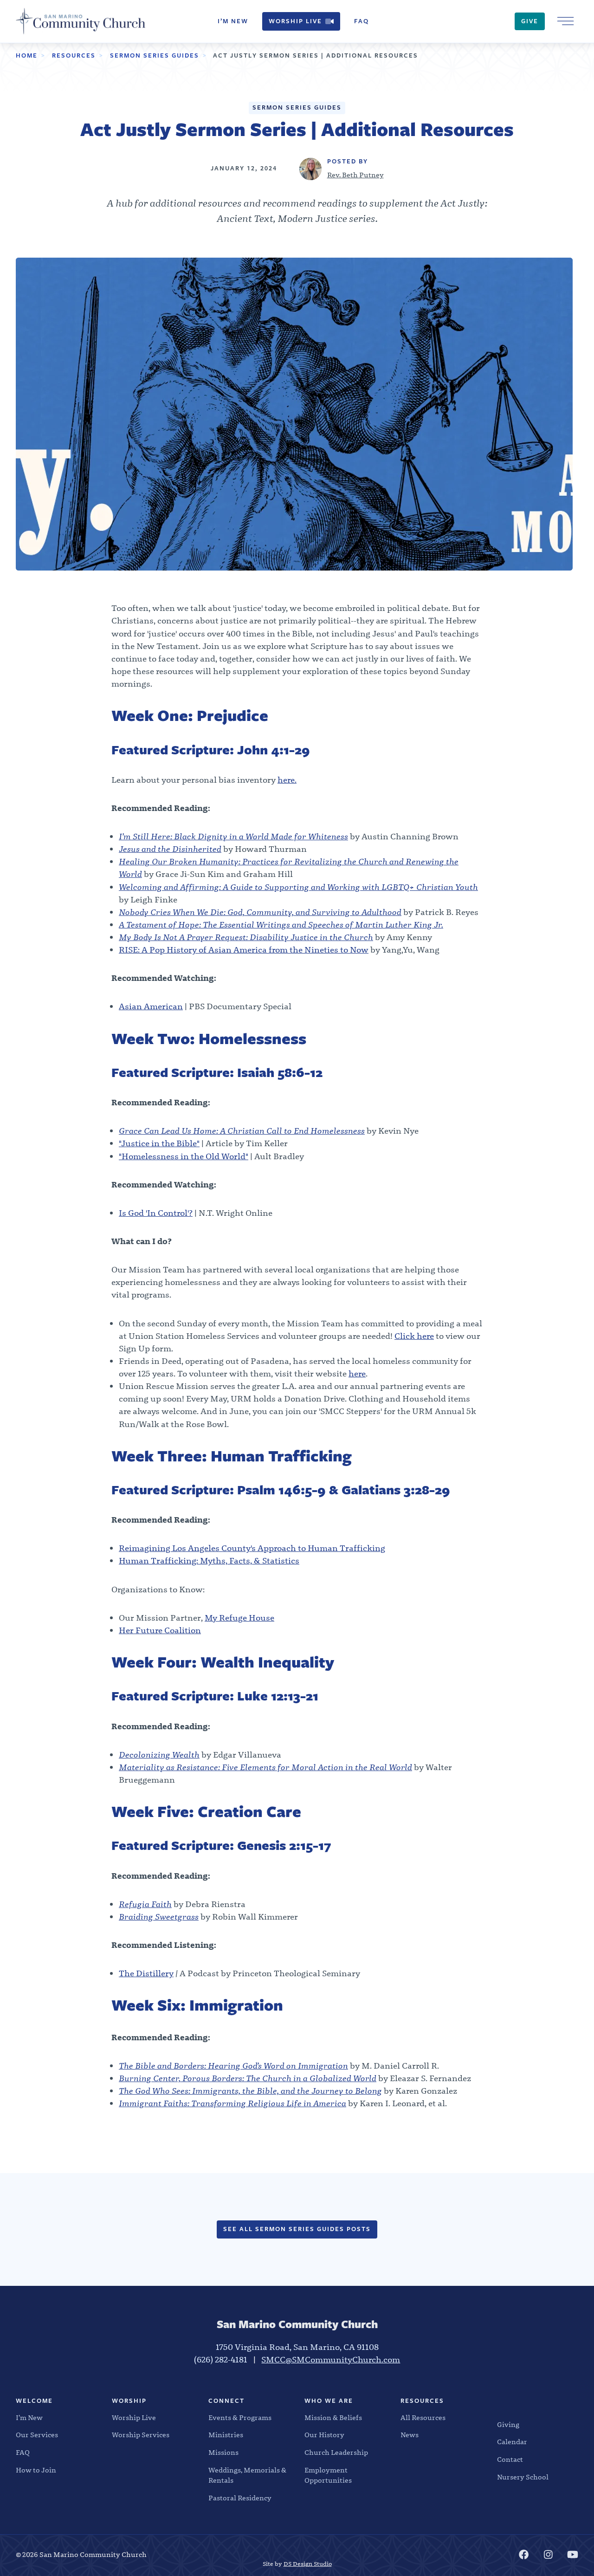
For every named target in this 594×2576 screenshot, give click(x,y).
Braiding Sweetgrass (159, 1917)
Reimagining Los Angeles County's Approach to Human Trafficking (252, 1548)
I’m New (233, 21)
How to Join (36, 2470)
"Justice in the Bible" (159, 1144)
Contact (510, 2459)
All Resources (423, 2418)
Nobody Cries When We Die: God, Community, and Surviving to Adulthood (260, 912)
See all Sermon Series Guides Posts (297, 2229)
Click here (414, 1336)
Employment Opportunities (328, 2475)
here (357, 1374)
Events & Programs (240, 2418)
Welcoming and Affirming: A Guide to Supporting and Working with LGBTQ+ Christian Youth (298, 887)
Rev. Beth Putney (355, 175)
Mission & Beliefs (333, 2418)
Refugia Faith (145, 1904)
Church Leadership (336, 2453)
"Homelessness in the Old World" (184, 1157)
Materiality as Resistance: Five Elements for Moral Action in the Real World (265, 1768)
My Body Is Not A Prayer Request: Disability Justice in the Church (246, 938)
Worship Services (141, 2435)
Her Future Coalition (160, 1631)
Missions (223, 2453)
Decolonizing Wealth (159, 1755)
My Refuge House (239, 1618)
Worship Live (295, 21)
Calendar (512, 2442)
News (410, 2435)
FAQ (362, 21)
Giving (508, 2425)
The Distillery (146, 1974)
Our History (324, 2435)
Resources (74, 55)
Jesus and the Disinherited (170, 849)
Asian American (151, 1007)
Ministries (226, 2435)
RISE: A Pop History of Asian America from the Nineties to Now (244, 950)
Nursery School (523, 2477)
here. (287, 780)
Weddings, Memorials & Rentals (247, 2475)
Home (27, 55)
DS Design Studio (308, 2564)
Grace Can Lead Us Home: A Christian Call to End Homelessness (242, 1131)
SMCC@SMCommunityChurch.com (331, 2360)
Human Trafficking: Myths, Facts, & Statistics (209, 1561)
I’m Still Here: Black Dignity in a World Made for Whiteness (233, 837)
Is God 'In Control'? (156, 1213)
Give (530, 21)
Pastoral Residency (240, 2498)
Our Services (37, 2435)
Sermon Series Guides (155, 55)
